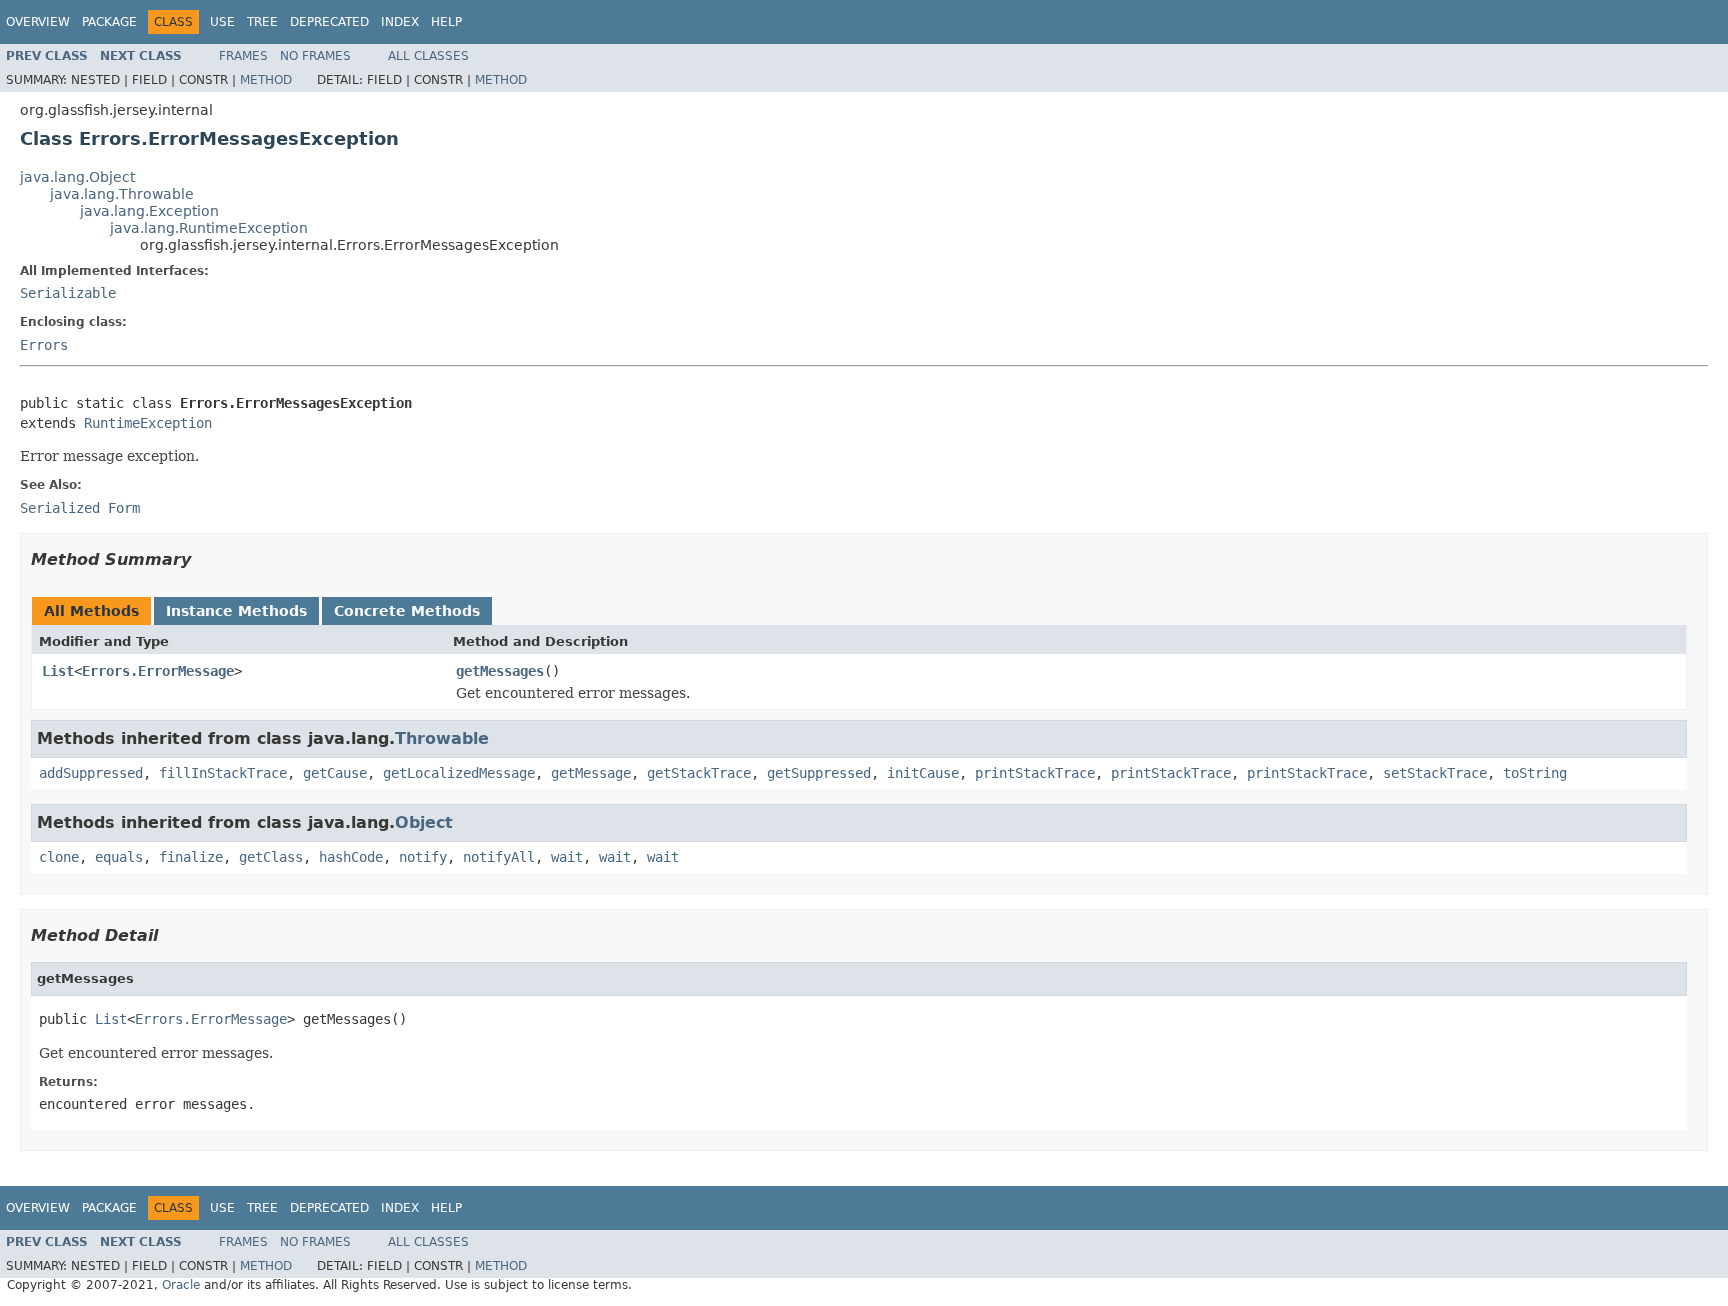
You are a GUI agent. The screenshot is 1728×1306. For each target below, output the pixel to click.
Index (400, 22)
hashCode (351, 857)
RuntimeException (148, 423)
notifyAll (499, 857)
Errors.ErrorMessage (158, 671)
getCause (335, 773)
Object (424, 822)
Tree (262, 22)
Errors (44, 345)
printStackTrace (1035, 773)
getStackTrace (699, 773)
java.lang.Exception (149, 211)
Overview (38, 22)
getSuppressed (819, 773)
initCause (923, 773)
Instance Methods (236, 611)
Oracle (181, 1285)
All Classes (428, 56)
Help (446, 22)
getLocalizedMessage (459, 773)
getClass (271, 857)
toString (1535, 773)
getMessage (591, 773)
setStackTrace (1435, 773)
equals (119, 857)
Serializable (68, 293)
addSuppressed (91, 773)
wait (567, 857)
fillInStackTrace (223, 773)
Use (222, 22)
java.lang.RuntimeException (209, 228)
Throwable (442, 738)
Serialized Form (80, 508)
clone (59, 857)
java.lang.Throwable (122, 194)
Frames (243, 56)
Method (266, 80)
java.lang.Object (77, 177)
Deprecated (329, 22)
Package (109, 22)
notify (423, 857)
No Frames (315, 56)
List (58, 671)
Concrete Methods (407, 611)
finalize (191, 857)
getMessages (500, 671)
